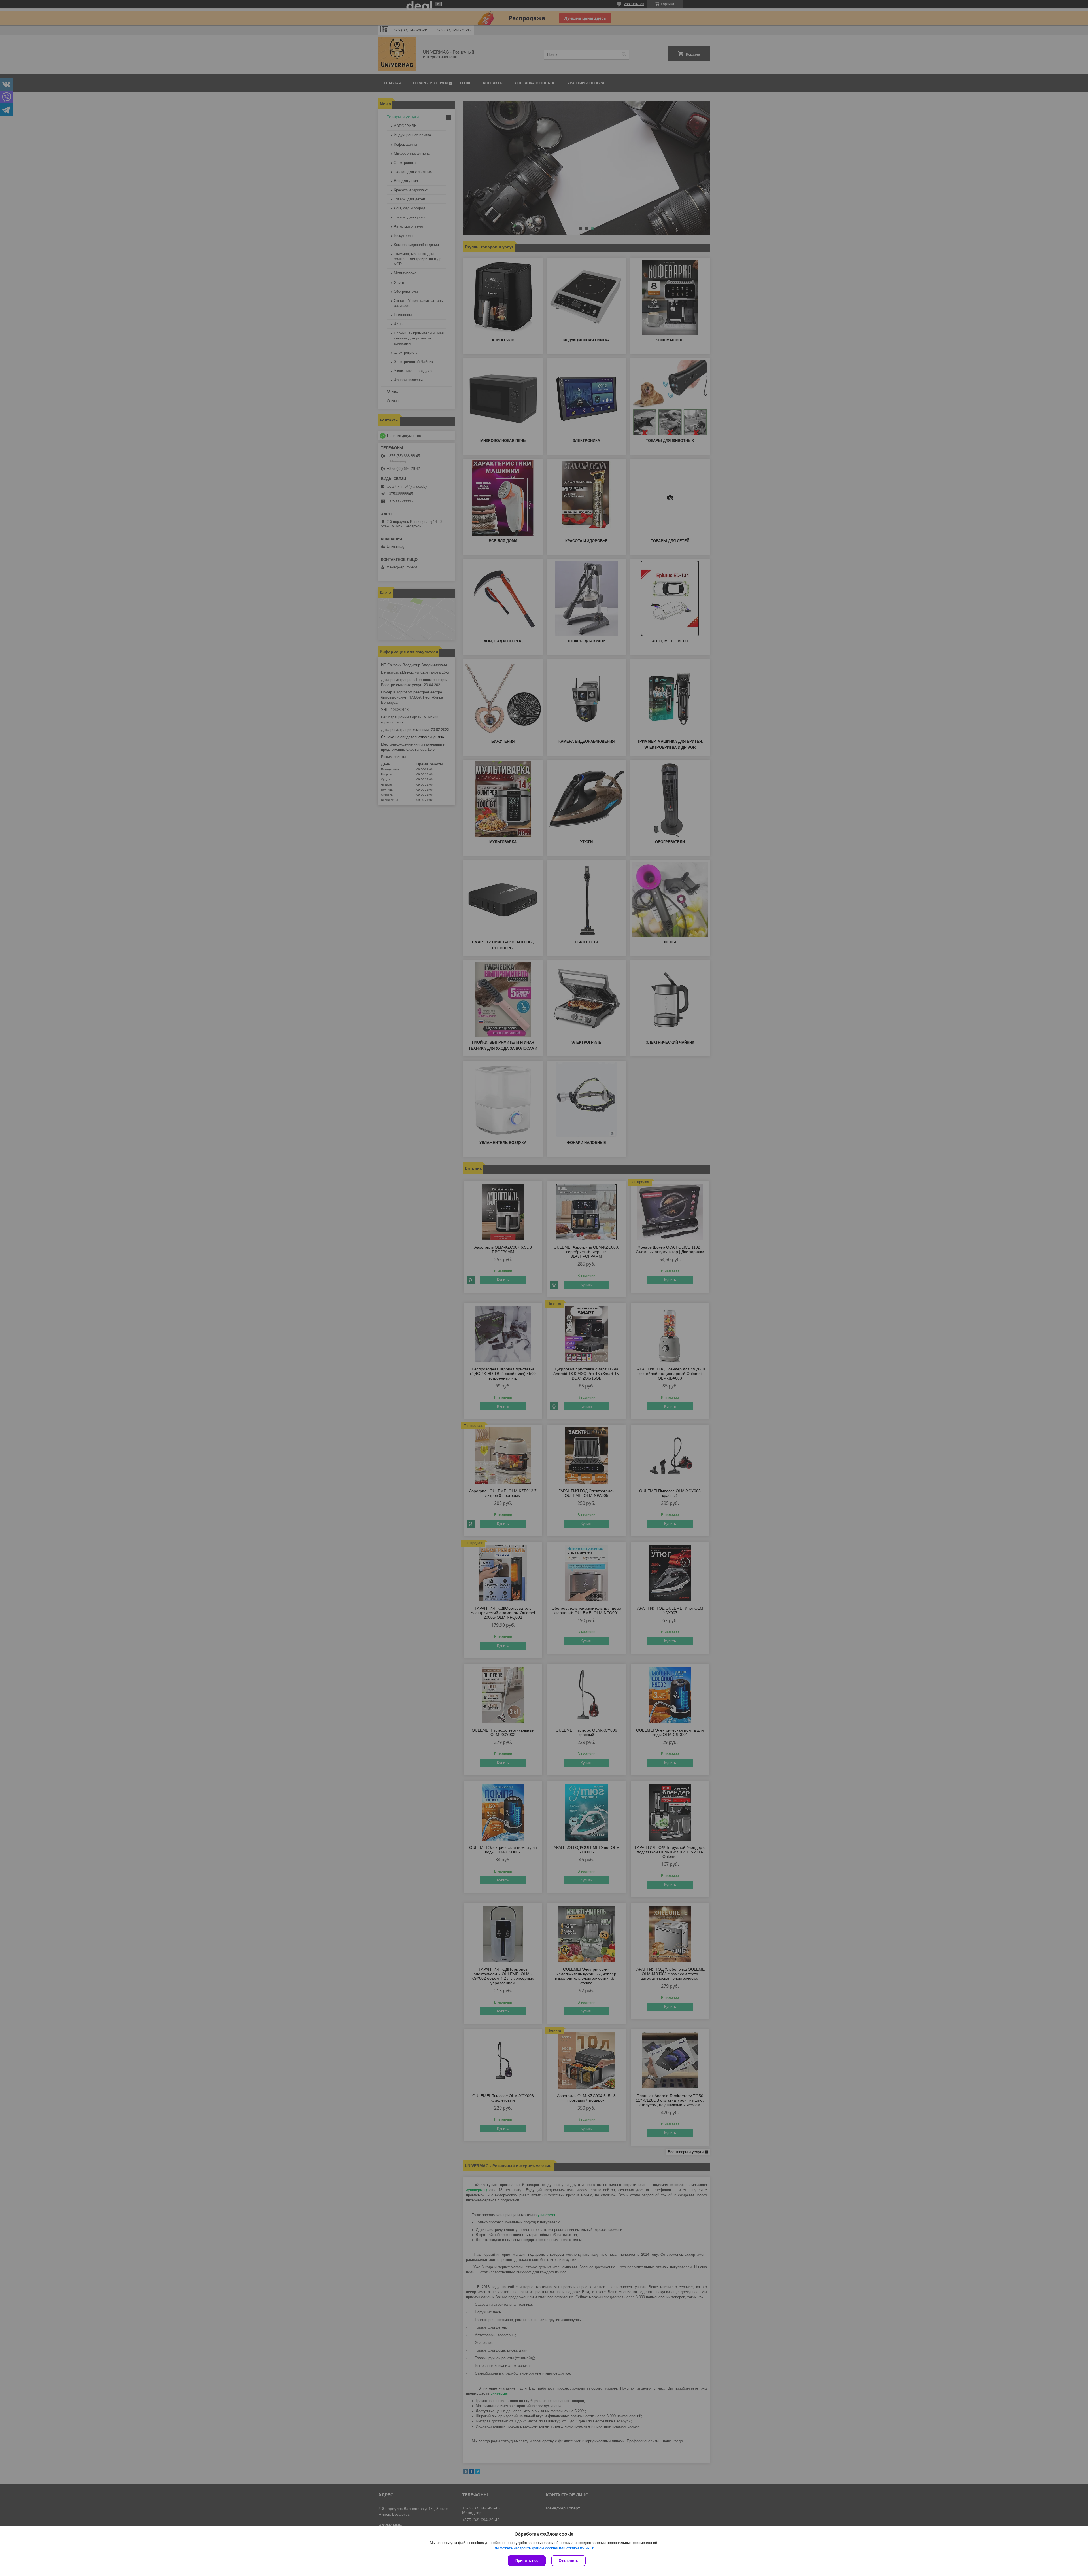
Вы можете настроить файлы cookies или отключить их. (542, 2548)
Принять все (527, 2561)
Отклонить (569, 2561)
